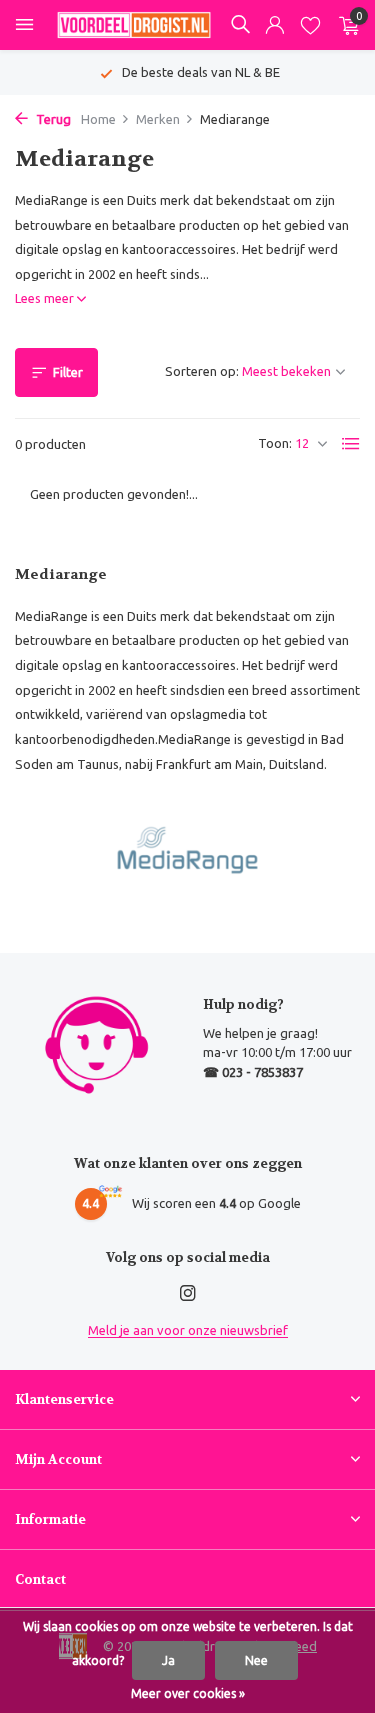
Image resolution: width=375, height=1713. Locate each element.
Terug (52, 119)
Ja (168, 1660)
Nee (256, 1660)
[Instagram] (188, 1294)
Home (98, 119)
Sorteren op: (202, 371)
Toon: (275, 443)
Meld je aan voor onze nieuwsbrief (188, 1330)
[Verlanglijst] (310, 25)
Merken (158, 119)
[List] (351, 444)
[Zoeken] (240, 24)
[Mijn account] (274, 25)
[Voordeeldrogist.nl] (134, 25)
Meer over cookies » (188, 1693)
